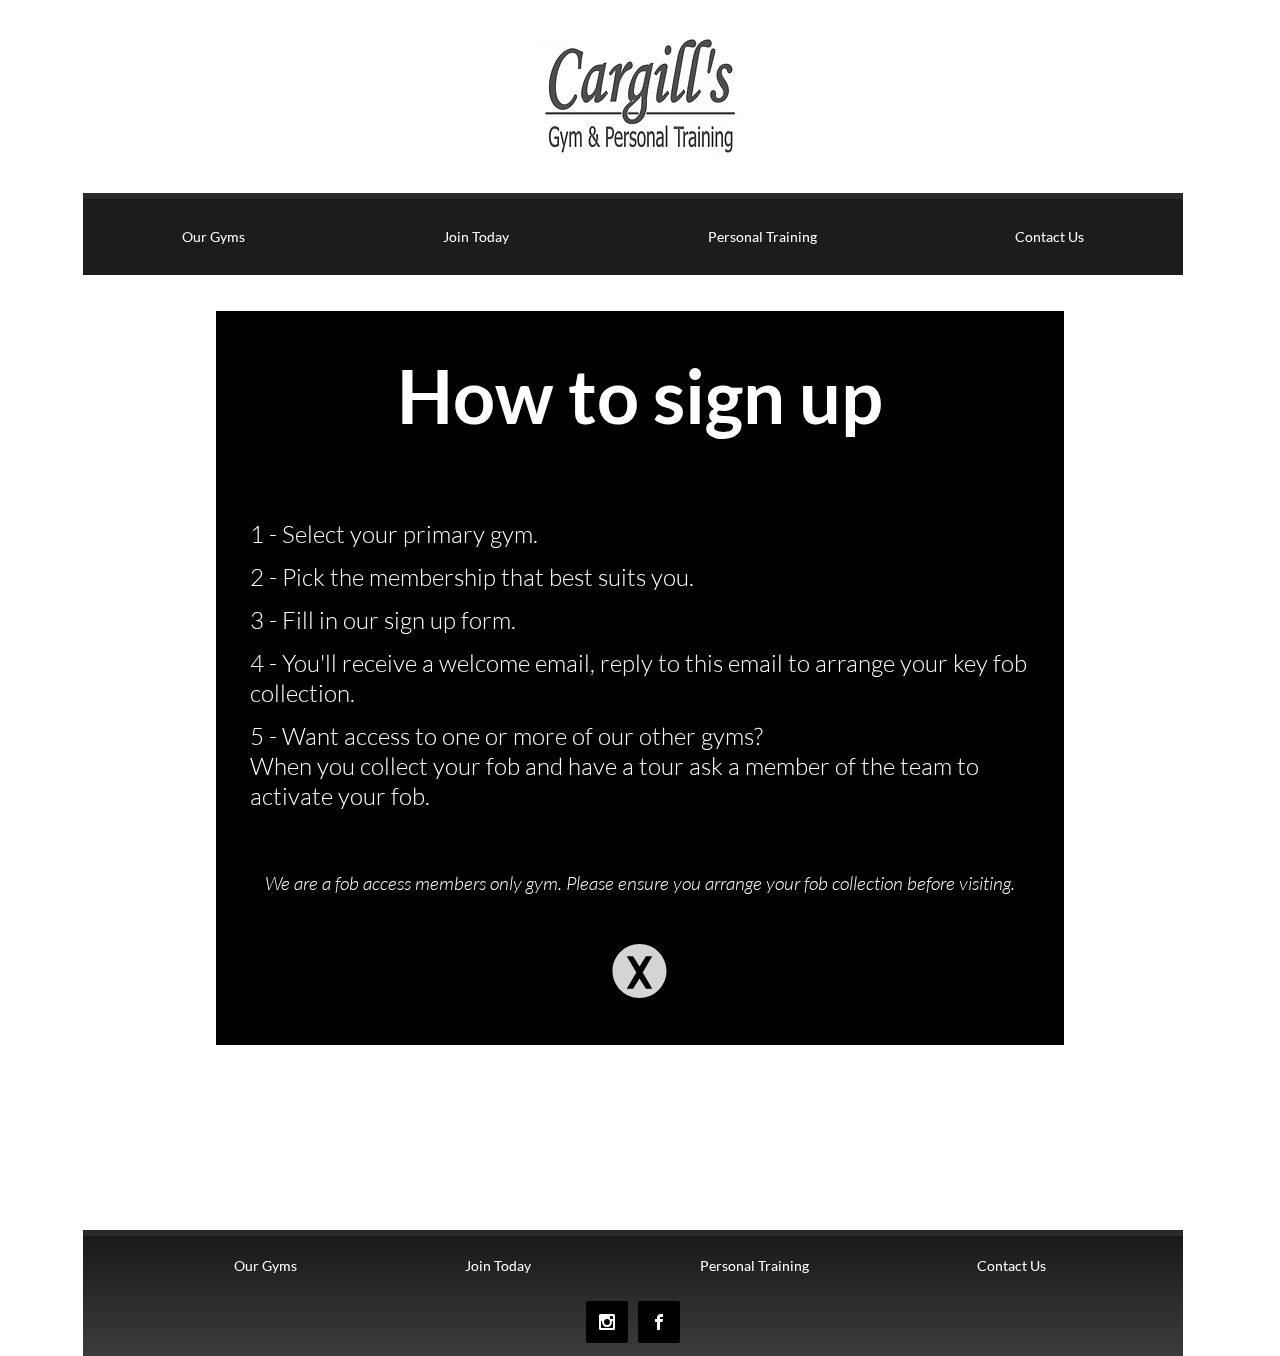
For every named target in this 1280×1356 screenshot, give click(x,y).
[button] (639, 971)
